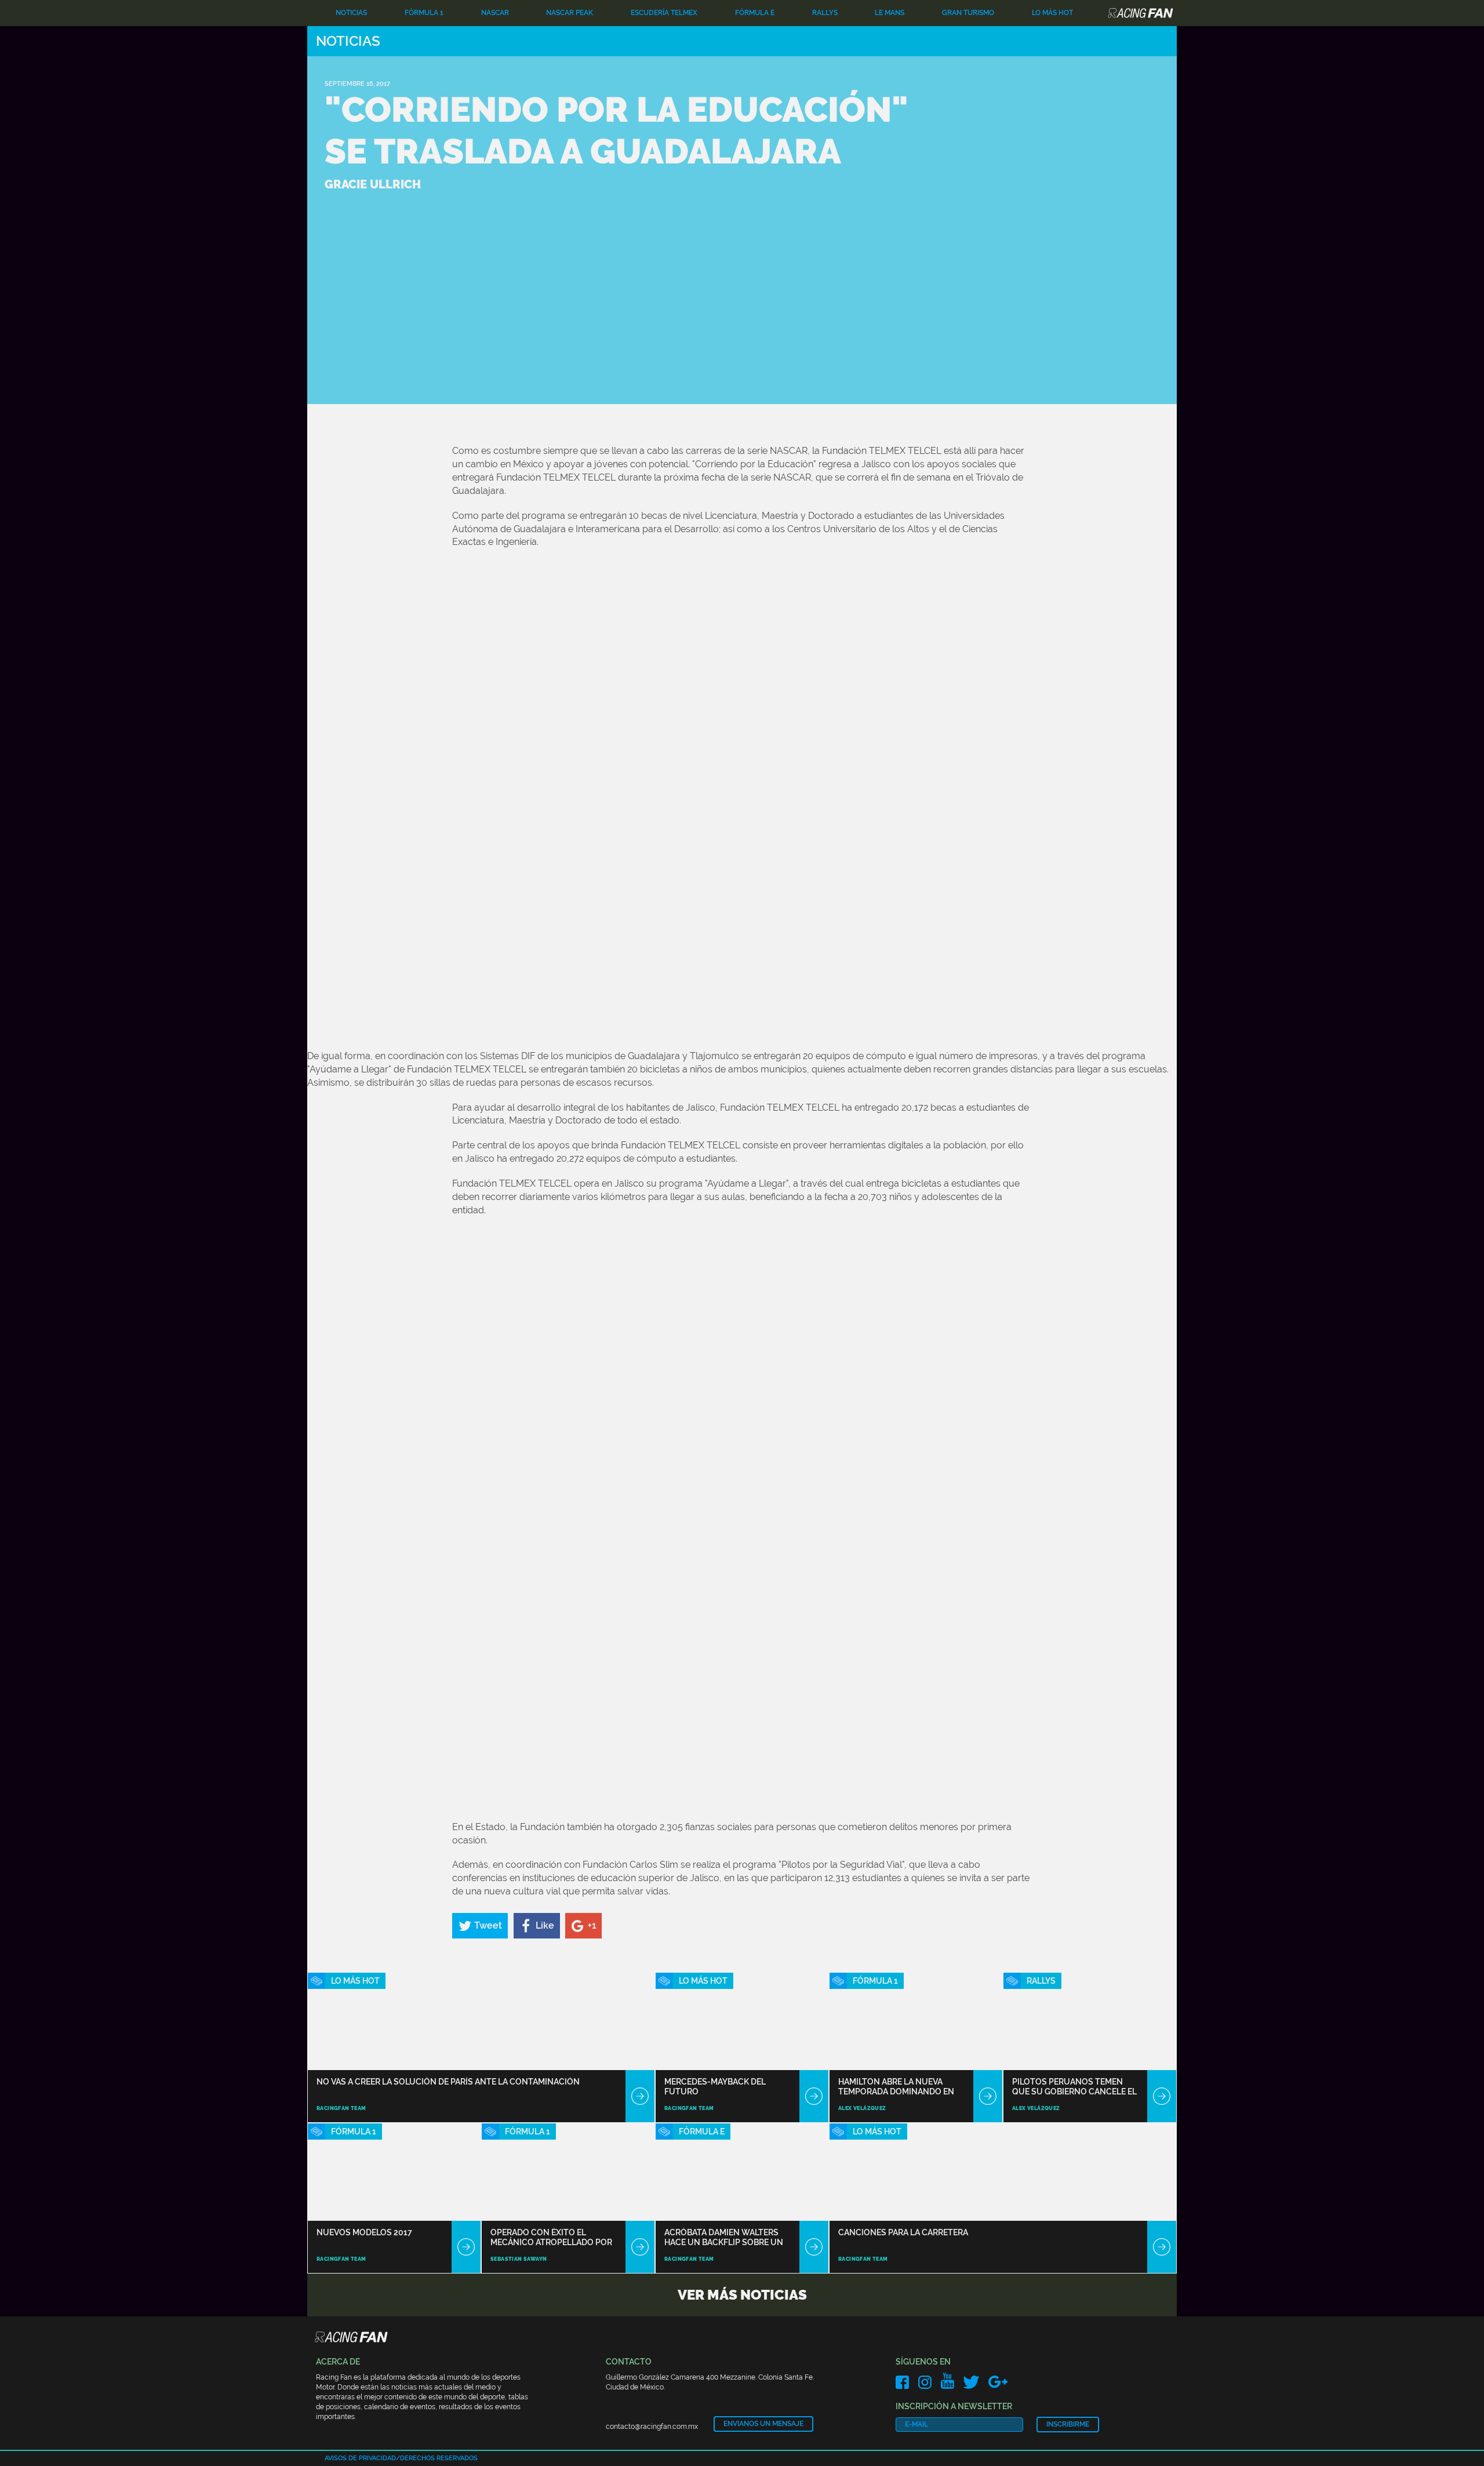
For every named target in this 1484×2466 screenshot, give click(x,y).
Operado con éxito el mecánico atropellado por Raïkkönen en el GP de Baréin (553, 2237)
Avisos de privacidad (360, 2458)
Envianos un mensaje (763, 2424)
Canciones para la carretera (903, 2232)
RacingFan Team (341, 2108)
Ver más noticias (742, 2295)
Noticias (351, 13)
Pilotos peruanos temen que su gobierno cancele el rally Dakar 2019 (1074, 2087)
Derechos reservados (439, 2458)
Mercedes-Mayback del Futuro (715, 2087)
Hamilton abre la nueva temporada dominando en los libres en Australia (896, 2087)
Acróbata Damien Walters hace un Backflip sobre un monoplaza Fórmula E (724, 2237)
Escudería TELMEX (664, 13)
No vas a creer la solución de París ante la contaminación (448, 2082)
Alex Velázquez (862, 2108)
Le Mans (890, 13)
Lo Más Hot (1052, 13)
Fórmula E (755, 13)
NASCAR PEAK (570, 13)
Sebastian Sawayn (519, 2259)
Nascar (495, 13)
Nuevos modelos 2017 (364, 2232)
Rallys (825, 13)
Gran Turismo (968, 13)
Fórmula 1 (424, 13)
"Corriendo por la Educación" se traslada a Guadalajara (616, 130)
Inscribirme (1068, 2424)
